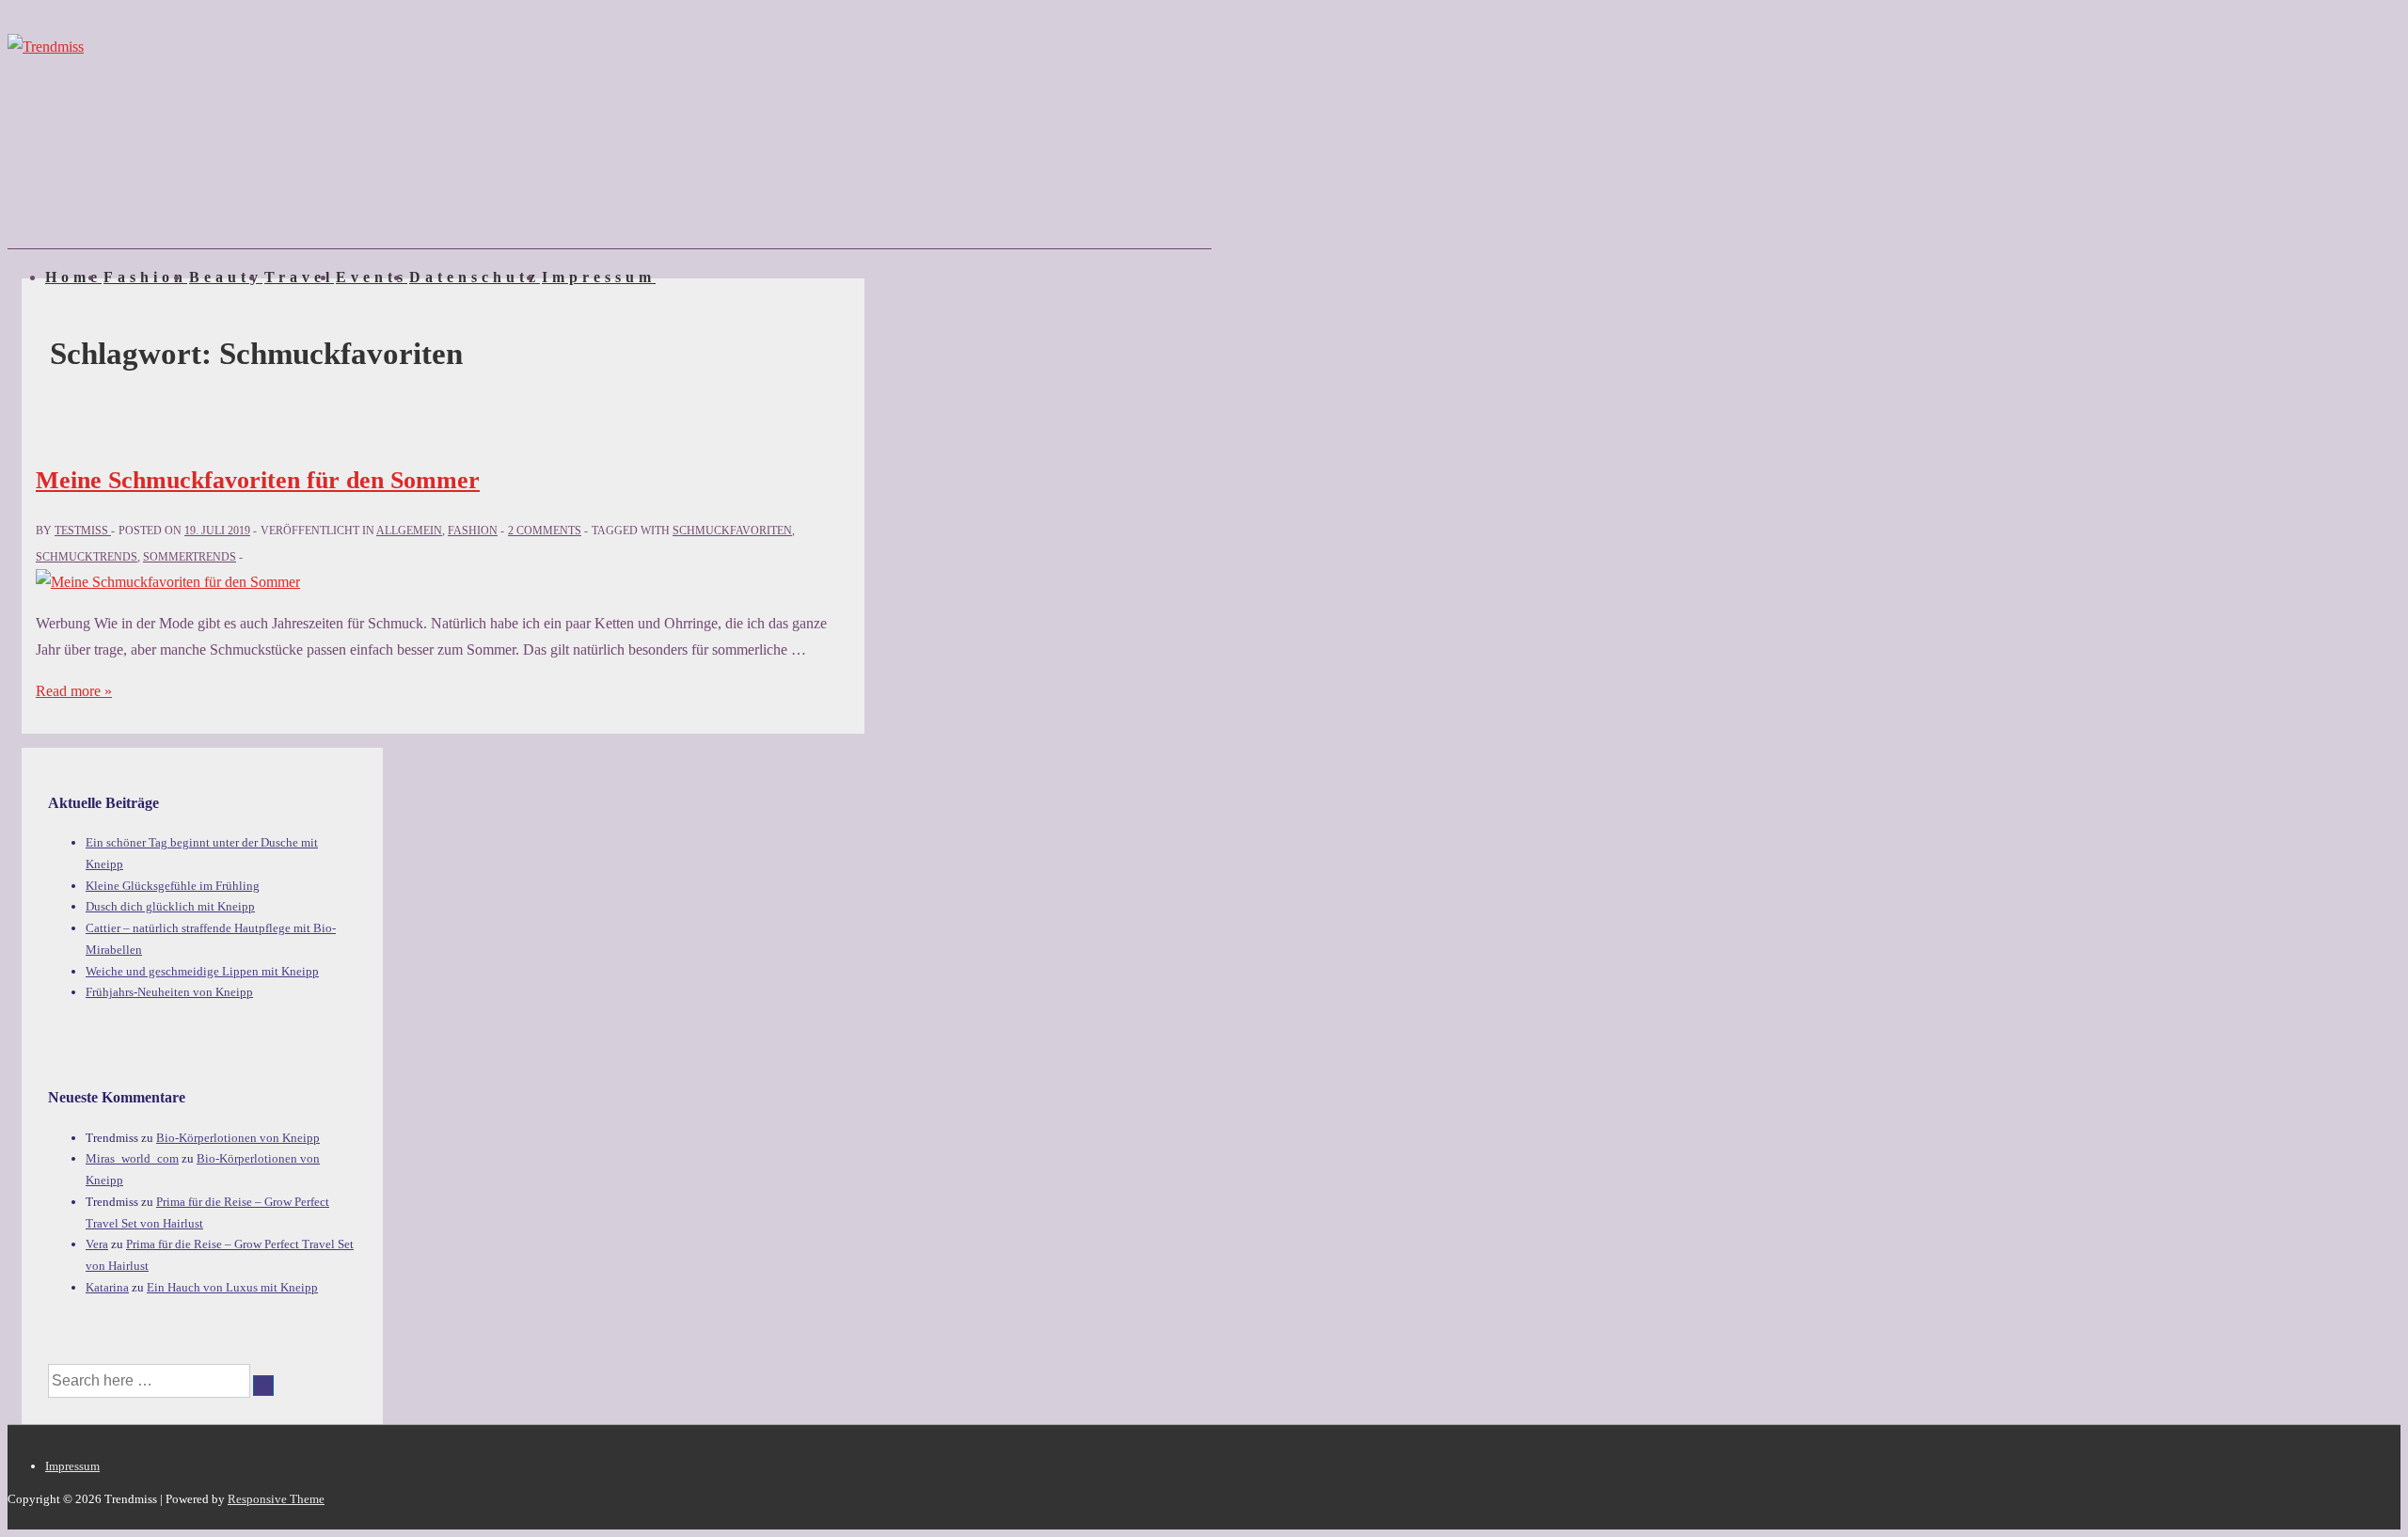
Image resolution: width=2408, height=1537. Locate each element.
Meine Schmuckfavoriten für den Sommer (258, 480)
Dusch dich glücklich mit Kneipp (170, 906)
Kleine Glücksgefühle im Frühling (173, 886)
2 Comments (545, 531)
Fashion (145, 277)
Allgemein (409, 531)
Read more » (74, 691)
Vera (97, 1244)
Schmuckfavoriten (732, 531)
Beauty (226, 277)
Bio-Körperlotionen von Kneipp (238, 1138)
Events (372, 277)
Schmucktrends (87, 557)
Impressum (599, 277)
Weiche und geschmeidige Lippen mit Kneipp (202, 971)
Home (73, 277)
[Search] (263, 1386)
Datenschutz (475, 277)
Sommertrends (190, 557)
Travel (299, 277)
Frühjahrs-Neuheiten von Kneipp (169, 992)
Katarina (107, 1287)
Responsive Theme (276, 1499)
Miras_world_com (132, 1158)
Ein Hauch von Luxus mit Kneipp (232, 1287)
